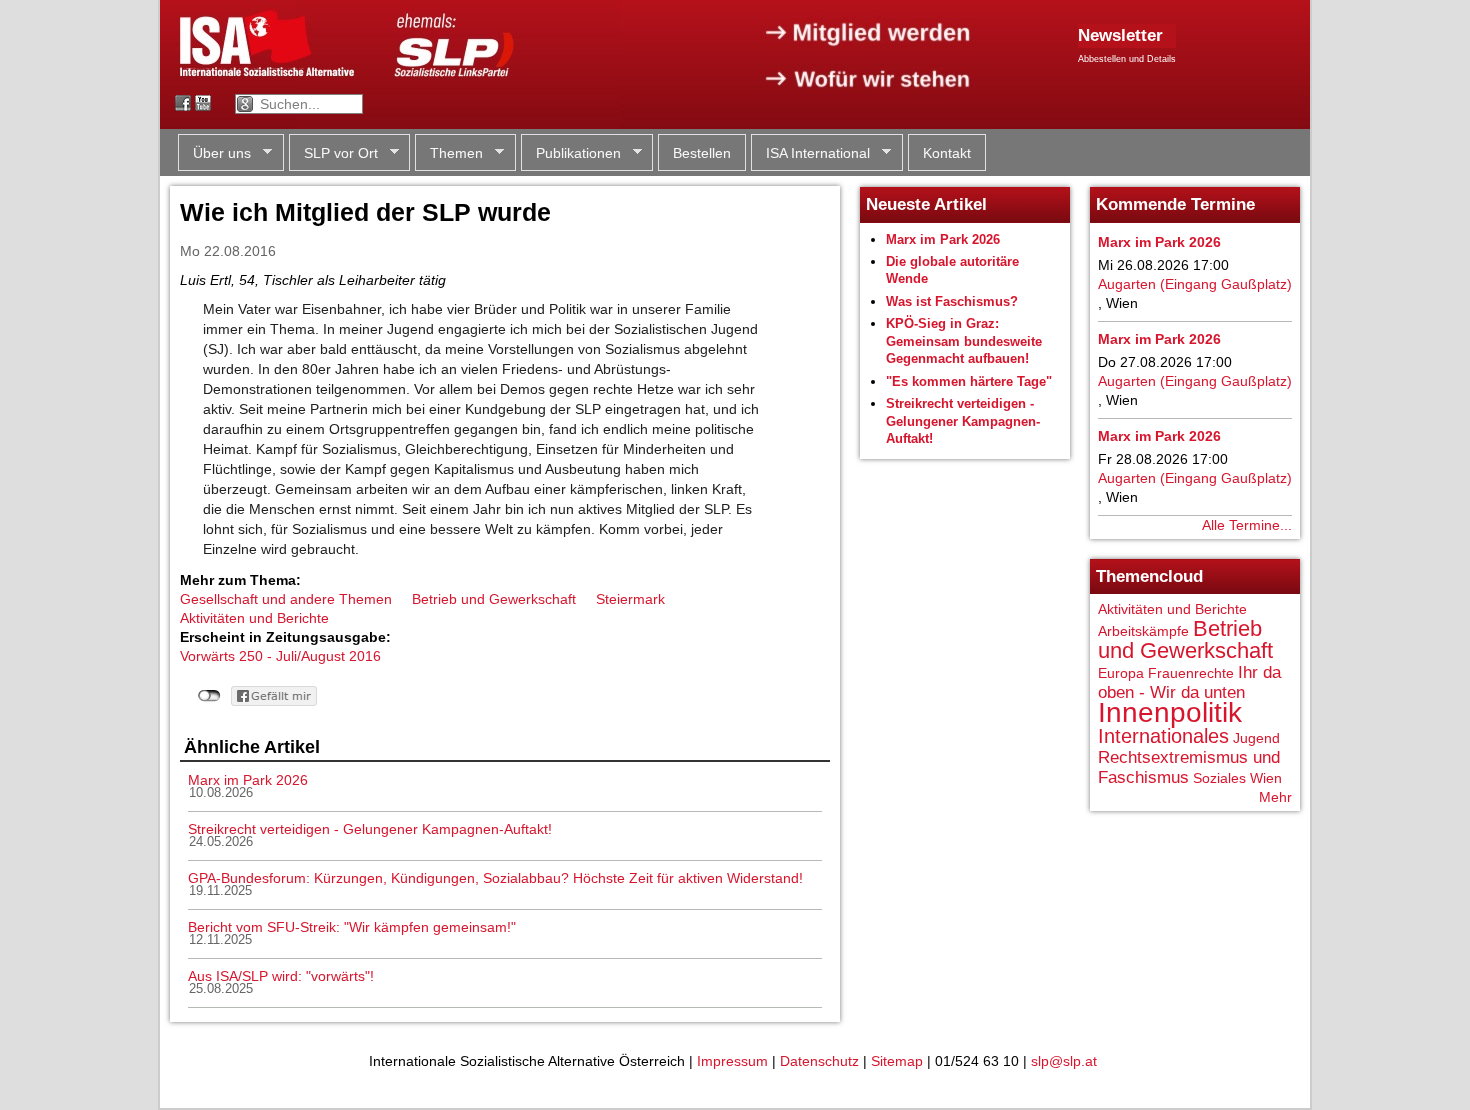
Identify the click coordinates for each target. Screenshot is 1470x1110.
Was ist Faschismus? (952, 301)
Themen (449, 153)
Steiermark (630, 599)
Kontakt (947, 153)
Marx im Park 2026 (248, 780)
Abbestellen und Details (1127, 59)
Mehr (1275, 797)
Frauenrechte (1191, 673)
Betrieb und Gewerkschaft (494, 599)
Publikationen (571, 153)
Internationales (1163, 736)
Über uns (214, 153)
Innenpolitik (1170, 712)
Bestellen (702, 153)
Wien (1266, 778)
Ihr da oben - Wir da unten (1189, 682)
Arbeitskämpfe (1143, 631)
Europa (1121, 673)
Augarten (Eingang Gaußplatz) (1195, 284)
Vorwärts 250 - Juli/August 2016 (280, 656)
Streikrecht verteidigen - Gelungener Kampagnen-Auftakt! (370, 829)
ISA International (810, 153)
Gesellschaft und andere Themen (286, 599)
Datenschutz (819, 1061)
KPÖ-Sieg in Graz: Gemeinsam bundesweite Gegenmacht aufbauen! (964, 341)
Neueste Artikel (926, 204)
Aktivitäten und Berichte (254, 618)
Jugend (1256, 738)
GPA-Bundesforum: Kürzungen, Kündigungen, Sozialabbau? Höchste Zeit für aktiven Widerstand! (495, 878)
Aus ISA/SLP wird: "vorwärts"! (281, 976)
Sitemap (897, 1061)
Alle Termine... (1247, 525)
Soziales (1219, 778)
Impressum (732, 1061)
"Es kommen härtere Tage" (969, 381)
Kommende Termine (1175, 204)
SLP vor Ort (333, 153)
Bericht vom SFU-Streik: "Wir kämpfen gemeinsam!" (352, 927)
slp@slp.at (1064, 1061)
